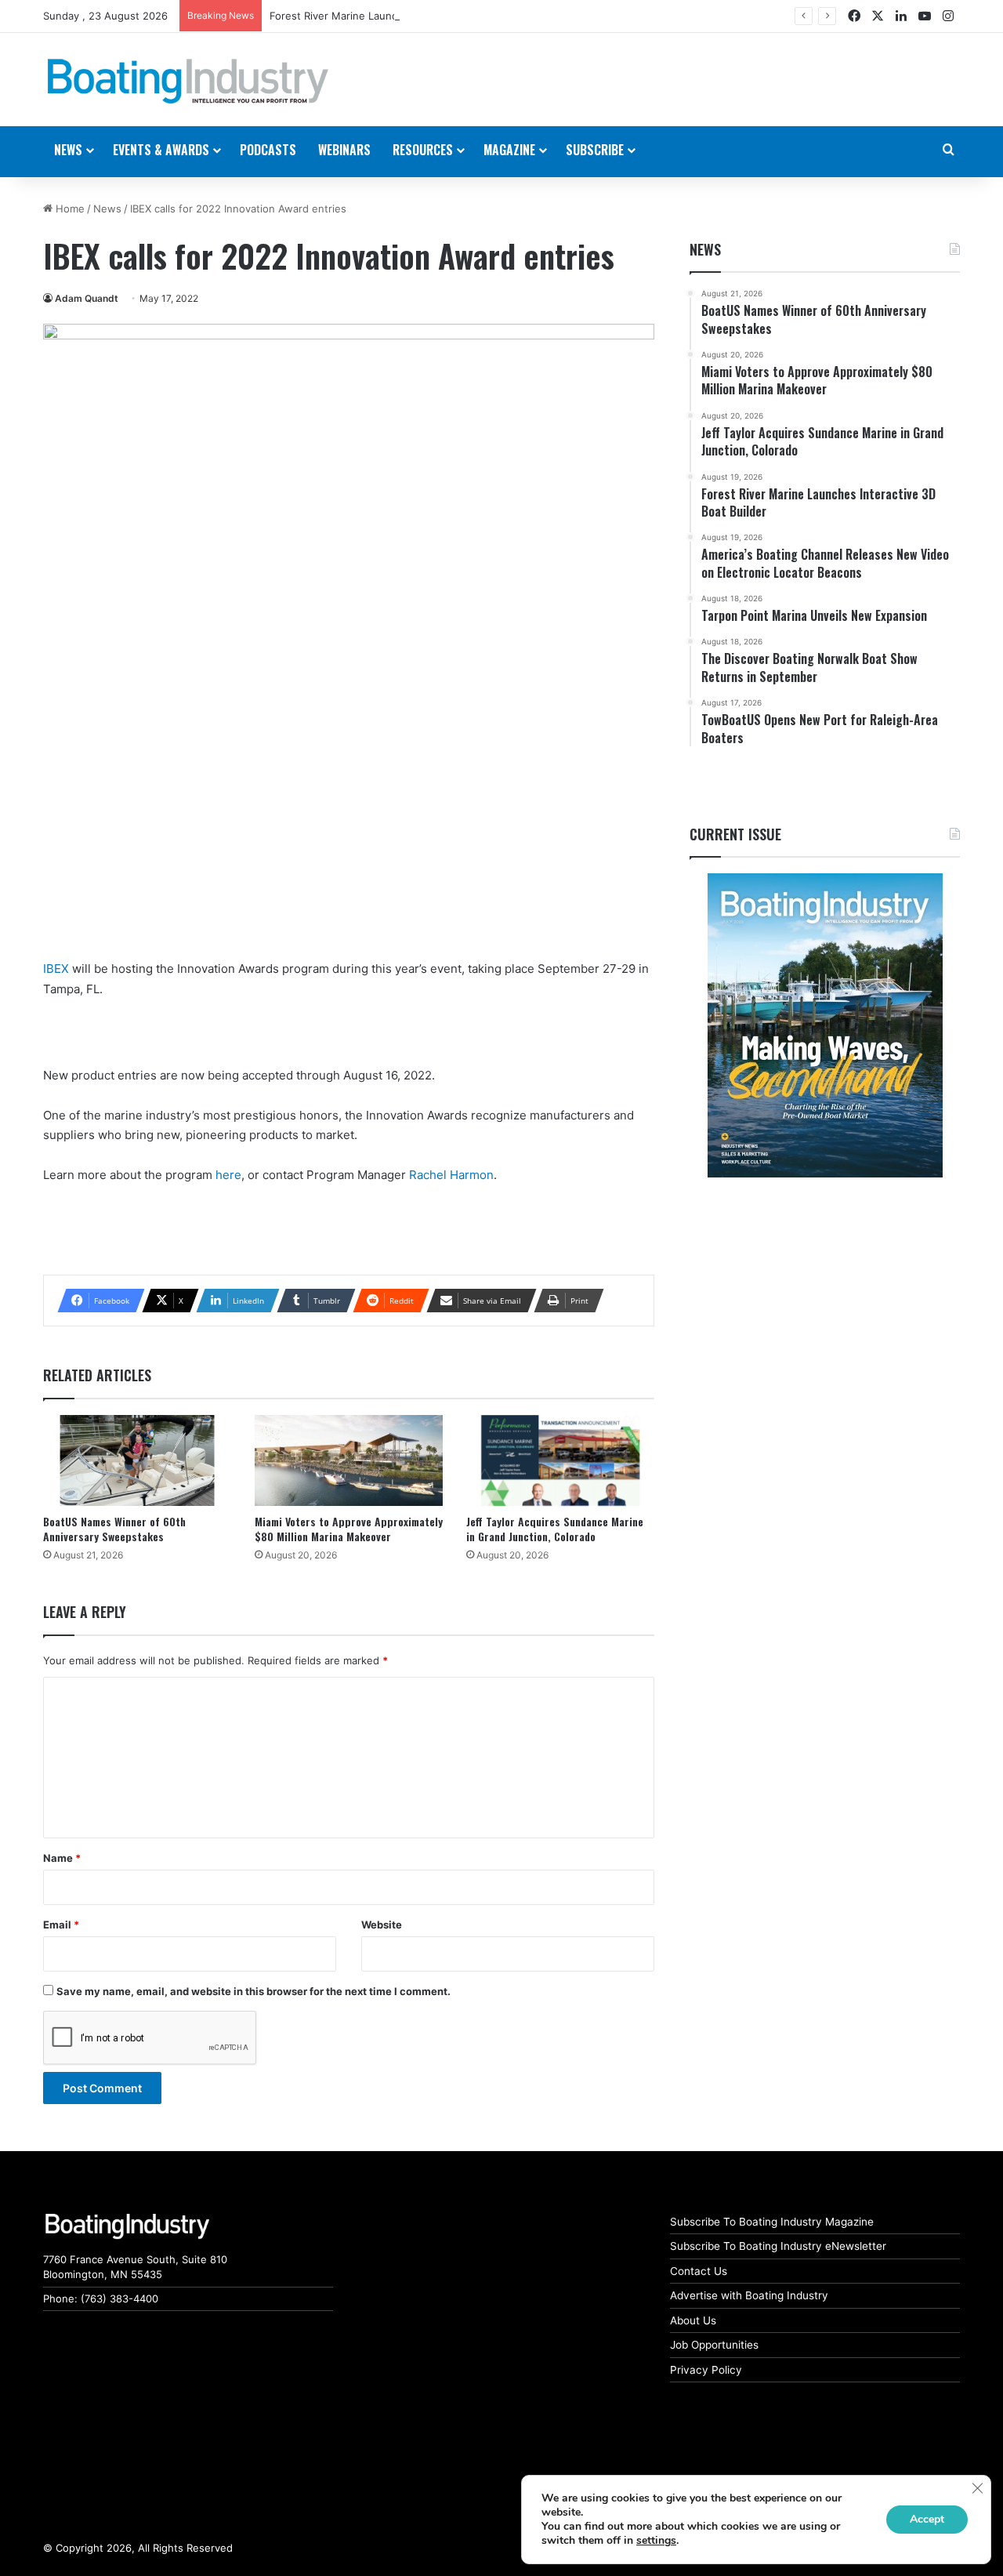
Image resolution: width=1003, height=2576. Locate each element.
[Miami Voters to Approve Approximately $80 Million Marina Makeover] (349, 1461)
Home (69, 209)
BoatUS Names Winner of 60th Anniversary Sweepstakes (114, 1529)
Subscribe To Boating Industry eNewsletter (778, 2246)
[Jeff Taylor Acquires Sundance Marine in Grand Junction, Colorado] (560, 1461)
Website (382, 1925)
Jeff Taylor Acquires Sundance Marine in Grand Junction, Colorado (555, 1529)
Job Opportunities (714, 2345)
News (107, 209)
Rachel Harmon (451, 1175)
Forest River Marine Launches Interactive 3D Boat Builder (409, 16)
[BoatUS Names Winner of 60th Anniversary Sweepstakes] (137, 1461)
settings (656, 2541)
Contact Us (699, 2271)
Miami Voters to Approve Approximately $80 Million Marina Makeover (349, 1529)
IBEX (56, 969)
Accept (927, 2519)
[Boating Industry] (188, 82)
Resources (423, 150)
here (228, 1175)
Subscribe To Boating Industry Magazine (772, 2222)
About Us (693, 2320)
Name (62, 1858)
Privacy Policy (706, 2370)
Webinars (344, 150)
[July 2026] (825, 1025)
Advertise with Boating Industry (749, 2295)
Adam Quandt (87, 298)
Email (61, 1925)
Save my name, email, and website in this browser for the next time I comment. (253, 1991)
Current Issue (735, 834)
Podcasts (268, 150)
